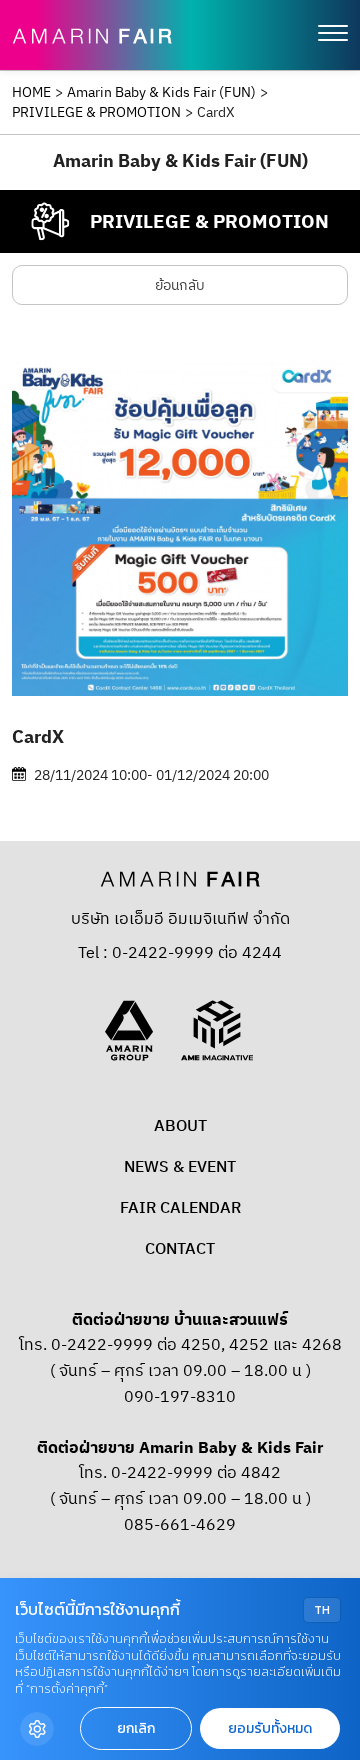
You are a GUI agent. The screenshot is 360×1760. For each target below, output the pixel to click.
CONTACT (180, 1249)
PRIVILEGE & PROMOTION (96, 113)
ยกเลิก (136, 1728)
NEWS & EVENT (180, 1167)
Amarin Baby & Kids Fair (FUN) (161, 93)
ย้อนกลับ (180, 285)
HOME (31, 93)
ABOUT (180, 1126)
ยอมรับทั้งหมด (270, 1728)
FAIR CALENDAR (180, 1208)
